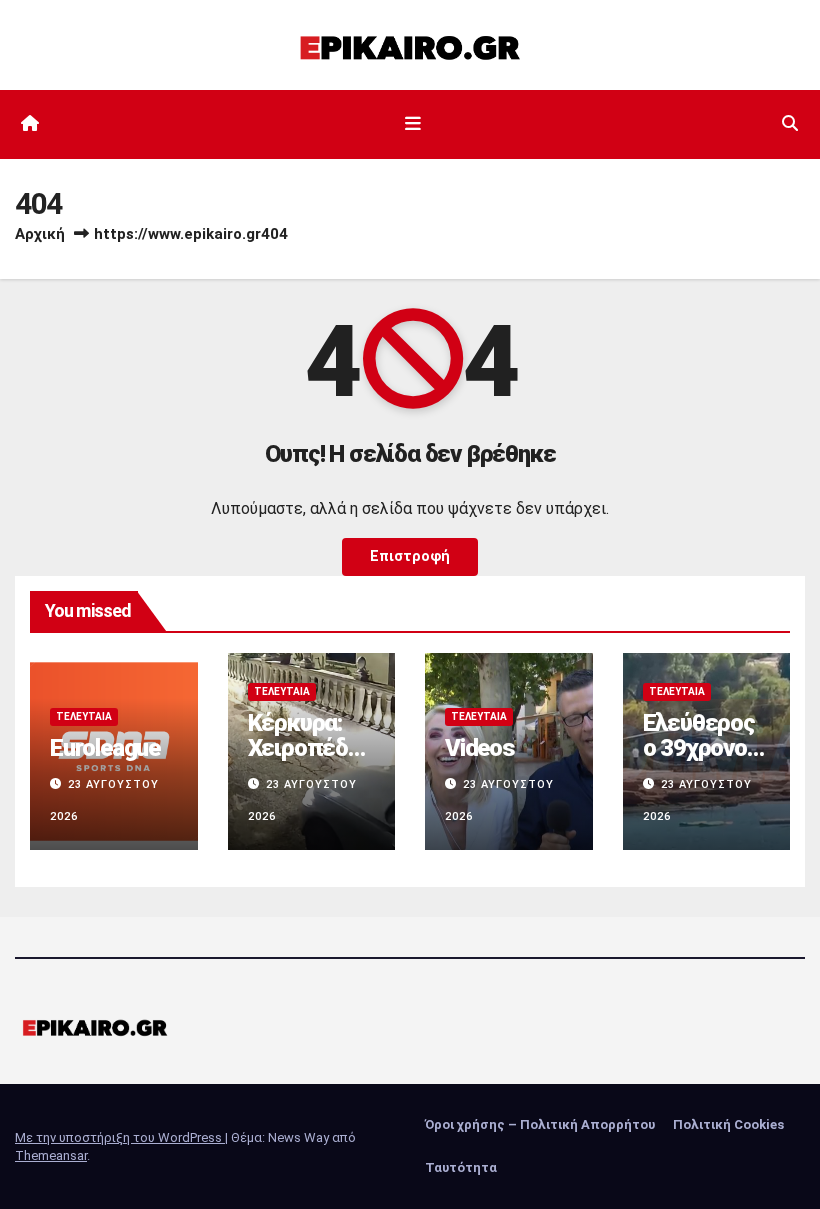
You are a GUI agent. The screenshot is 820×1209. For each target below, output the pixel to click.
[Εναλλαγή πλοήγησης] (414, 124)
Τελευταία (84, 716)
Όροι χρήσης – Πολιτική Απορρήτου (540, 1124)
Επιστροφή (410, 556)
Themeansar (51, 1155)
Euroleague (105, 748)
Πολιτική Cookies (728, 1124)
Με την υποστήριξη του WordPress (120, 1137)
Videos (480, 748)
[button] (790, 123)
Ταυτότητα (461, 1167)
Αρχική (40, 234)
